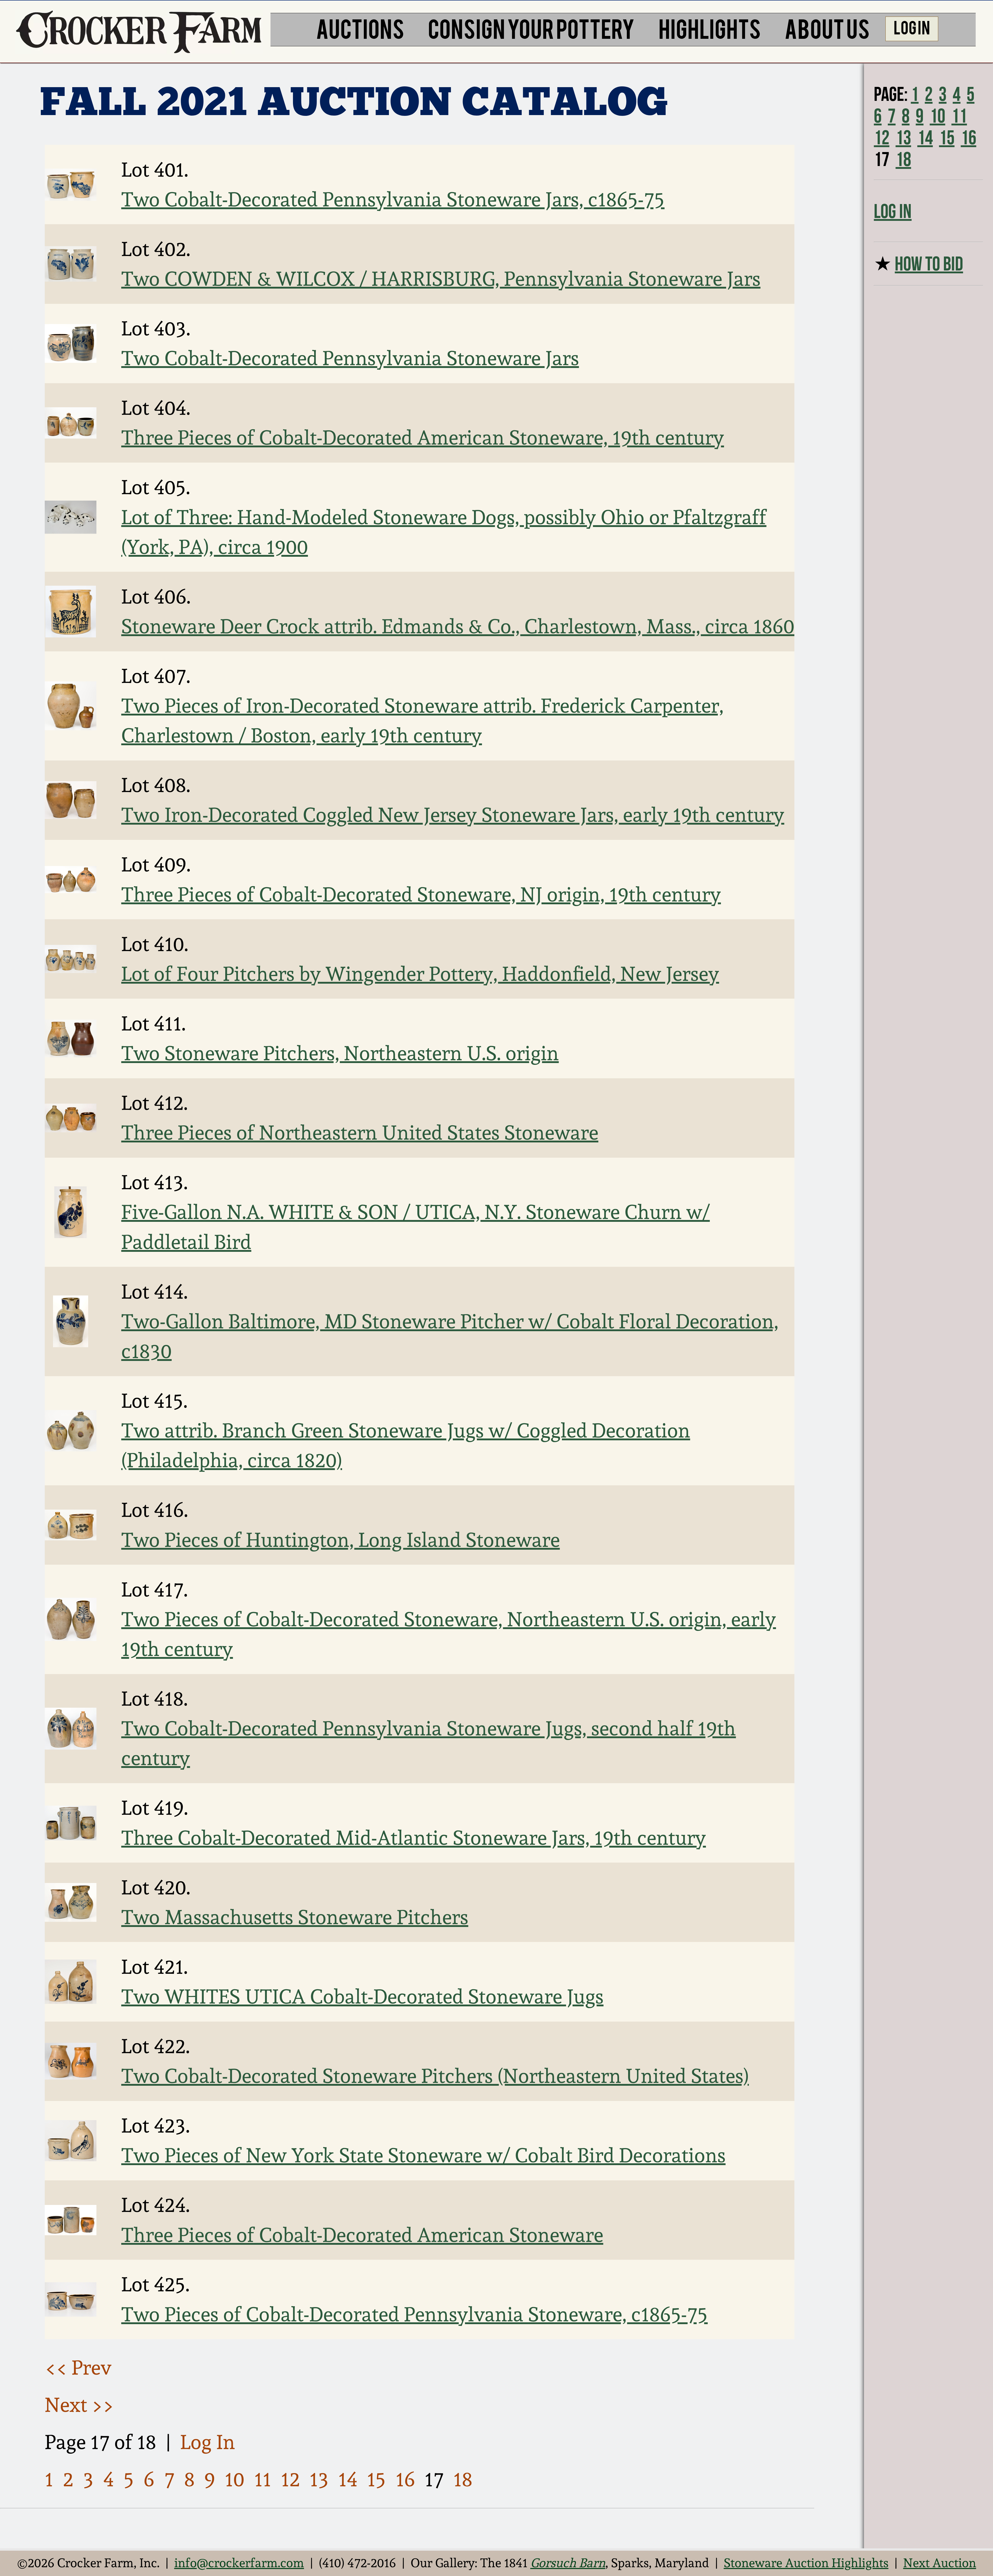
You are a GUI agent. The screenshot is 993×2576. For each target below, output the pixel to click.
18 (463, 2479)
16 (405, 2479)
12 (290, 2479)
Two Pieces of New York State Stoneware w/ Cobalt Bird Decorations (423, 2155)
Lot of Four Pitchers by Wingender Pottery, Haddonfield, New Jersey (420, 974)
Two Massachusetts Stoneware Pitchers (295, 1917)
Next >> (79, 2405)
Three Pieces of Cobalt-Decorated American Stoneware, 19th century (423, 438)
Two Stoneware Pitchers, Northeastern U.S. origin (340, 1053)
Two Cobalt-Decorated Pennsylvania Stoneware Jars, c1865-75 (393, 199)
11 (263, 2479)
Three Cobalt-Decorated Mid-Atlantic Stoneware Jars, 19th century (414, 1838)
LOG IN (912, 27)
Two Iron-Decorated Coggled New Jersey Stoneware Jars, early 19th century (453, 815)
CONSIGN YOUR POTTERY (531, 28)
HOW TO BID (929, 263)
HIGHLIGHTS (710, 28)
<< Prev (78, 2368)
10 (235, 2479)
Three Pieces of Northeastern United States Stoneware (360, 1133)
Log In (208, 2442)
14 (348, 2479)
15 (376, 2479)
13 (319, 2479)
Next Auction (940, 2563)
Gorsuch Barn (568, 2563)
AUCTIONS (360, 28)
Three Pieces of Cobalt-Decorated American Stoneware (362, 2235)
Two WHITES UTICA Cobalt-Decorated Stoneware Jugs (362, 1997)
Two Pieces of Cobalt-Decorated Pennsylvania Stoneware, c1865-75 (415, 2314)
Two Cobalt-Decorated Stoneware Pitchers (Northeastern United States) (435, 2076)
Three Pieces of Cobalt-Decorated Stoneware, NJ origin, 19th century (421, 894)
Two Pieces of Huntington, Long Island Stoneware (341, 1540)
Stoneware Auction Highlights (806, 2563)
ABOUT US (827, 28)
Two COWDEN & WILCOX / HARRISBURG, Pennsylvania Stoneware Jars (441, 279)
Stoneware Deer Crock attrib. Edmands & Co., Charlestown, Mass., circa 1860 (458, 626)
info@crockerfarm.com (239, 2563)
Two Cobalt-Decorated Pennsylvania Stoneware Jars (350, 358)
